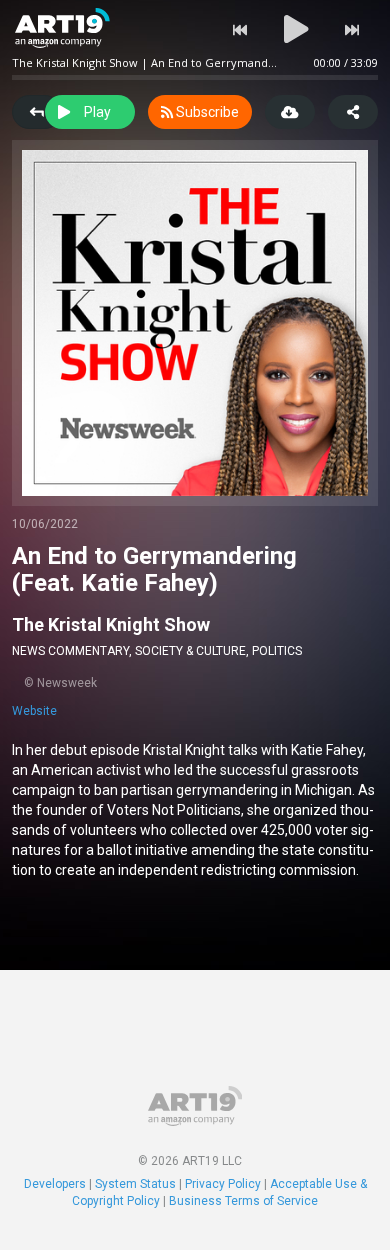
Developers (55, 1184)
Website (34, 711)
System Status (135, 1184)
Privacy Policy (223, 1184)
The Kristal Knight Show (111, 624)
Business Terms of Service (243, 1201)
